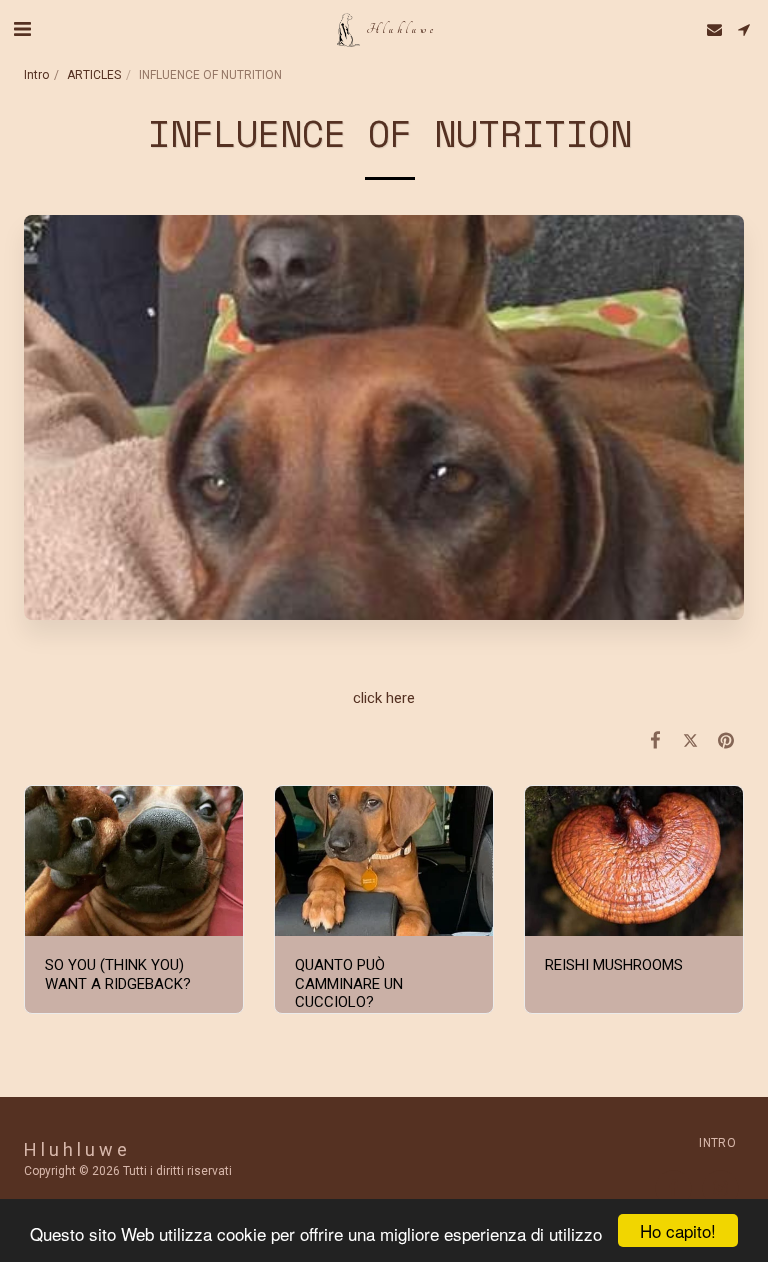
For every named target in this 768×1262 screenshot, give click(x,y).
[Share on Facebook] (656, 740)
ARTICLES (94, 75)
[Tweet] (691, 740)
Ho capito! (678, 1230)
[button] (22, 29)
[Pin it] (727, 740)
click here (384, 698)
